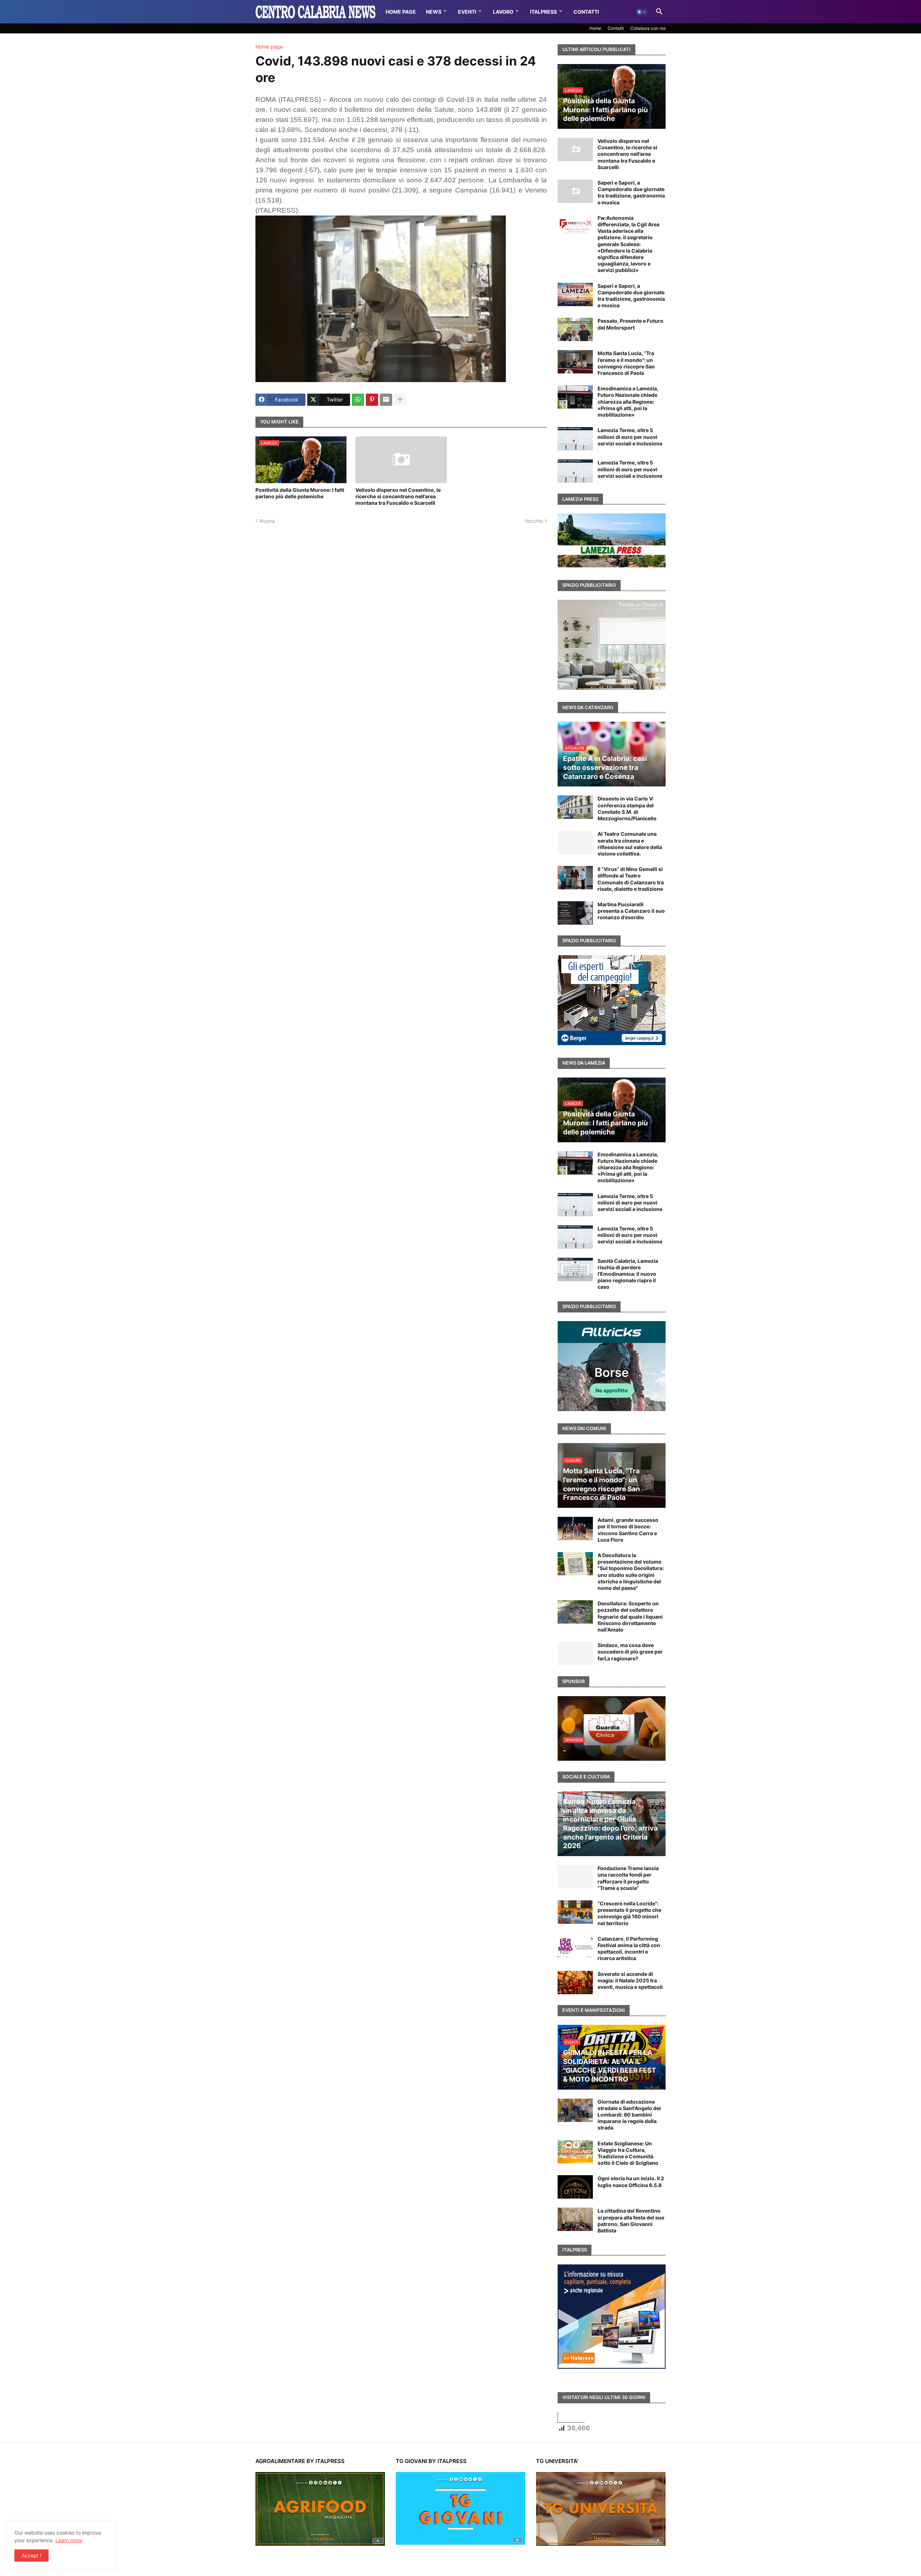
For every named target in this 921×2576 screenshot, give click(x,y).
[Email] (386, 400)
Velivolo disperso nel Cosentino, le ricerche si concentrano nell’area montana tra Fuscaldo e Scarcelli (398, 496)
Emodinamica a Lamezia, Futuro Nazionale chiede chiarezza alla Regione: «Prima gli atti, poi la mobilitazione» (628, 402)
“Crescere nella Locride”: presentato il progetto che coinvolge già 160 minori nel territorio (629, 1913)
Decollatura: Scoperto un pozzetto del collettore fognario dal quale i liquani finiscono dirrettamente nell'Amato (630, 1616)
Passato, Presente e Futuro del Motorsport (630, 324)
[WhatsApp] (358, 400)
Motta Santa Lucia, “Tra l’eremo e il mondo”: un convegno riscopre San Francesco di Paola (626, 363)
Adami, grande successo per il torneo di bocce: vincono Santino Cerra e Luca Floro (628, 1530)
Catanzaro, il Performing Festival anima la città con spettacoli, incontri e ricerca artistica (629, 1949)
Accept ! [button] (31, 2555)
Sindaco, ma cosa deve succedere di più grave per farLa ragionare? (630, 1652)
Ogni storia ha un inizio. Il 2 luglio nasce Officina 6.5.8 (631, 2182)
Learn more (69, 2540)
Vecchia (534, 521)
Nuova (267, 521)
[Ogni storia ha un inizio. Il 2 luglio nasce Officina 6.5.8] (575, 2187)
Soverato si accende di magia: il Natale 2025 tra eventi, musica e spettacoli (630, 1980)
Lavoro (503, 12)
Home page (269, 47)
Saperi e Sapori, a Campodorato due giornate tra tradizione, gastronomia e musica (631, 192)
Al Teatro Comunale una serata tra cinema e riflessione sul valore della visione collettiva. (630, 844)
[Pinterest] (372, 400)
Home (595, 28)
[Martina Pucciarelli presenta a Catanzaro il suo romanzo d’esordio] (575, 913)
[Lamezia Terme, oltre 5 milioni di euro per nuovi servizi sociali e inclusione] (575, 439)
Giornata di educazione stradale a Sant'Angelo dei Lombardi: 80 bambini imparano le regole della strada (629, 2115)
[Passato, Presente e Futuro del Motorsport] (575, 329)
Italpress (543, 12)
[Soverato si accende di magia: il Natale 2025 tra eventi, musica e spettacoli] (575, 1983)
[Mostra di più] (400, 400)
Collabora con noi (648, 28)
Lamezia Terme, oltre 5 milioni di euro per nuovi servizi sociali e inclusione (630, 437)
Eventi (467, 12)
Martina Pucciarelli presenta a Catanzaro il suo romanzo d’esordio (631, 911)
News (434, 12)
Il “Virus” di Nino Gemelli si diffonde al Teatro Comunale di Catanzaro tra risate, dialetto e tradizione (631, 879)
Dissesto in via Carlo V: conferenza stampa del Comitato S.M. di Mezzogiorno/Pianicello (627, 808)
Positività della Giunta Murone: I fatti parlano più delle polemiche (300, 493)
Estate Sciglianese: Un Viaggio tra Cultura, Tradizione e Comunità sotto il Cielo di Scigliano (628, 2153)
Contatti (586, 12)
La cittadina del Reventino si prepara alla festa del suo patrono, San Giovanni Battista (631, 2221)
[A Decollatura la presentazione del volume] (575, 1564)
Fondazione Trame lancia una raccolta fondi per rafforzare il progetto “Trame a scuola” (628, 1878)
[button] (642, 12)
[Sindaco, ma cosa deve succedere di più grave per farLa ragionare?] (575, 1654)
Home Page (401, 12)
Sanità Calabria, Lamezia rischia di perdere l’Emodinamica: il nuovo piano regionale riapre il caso (628, 1274)
